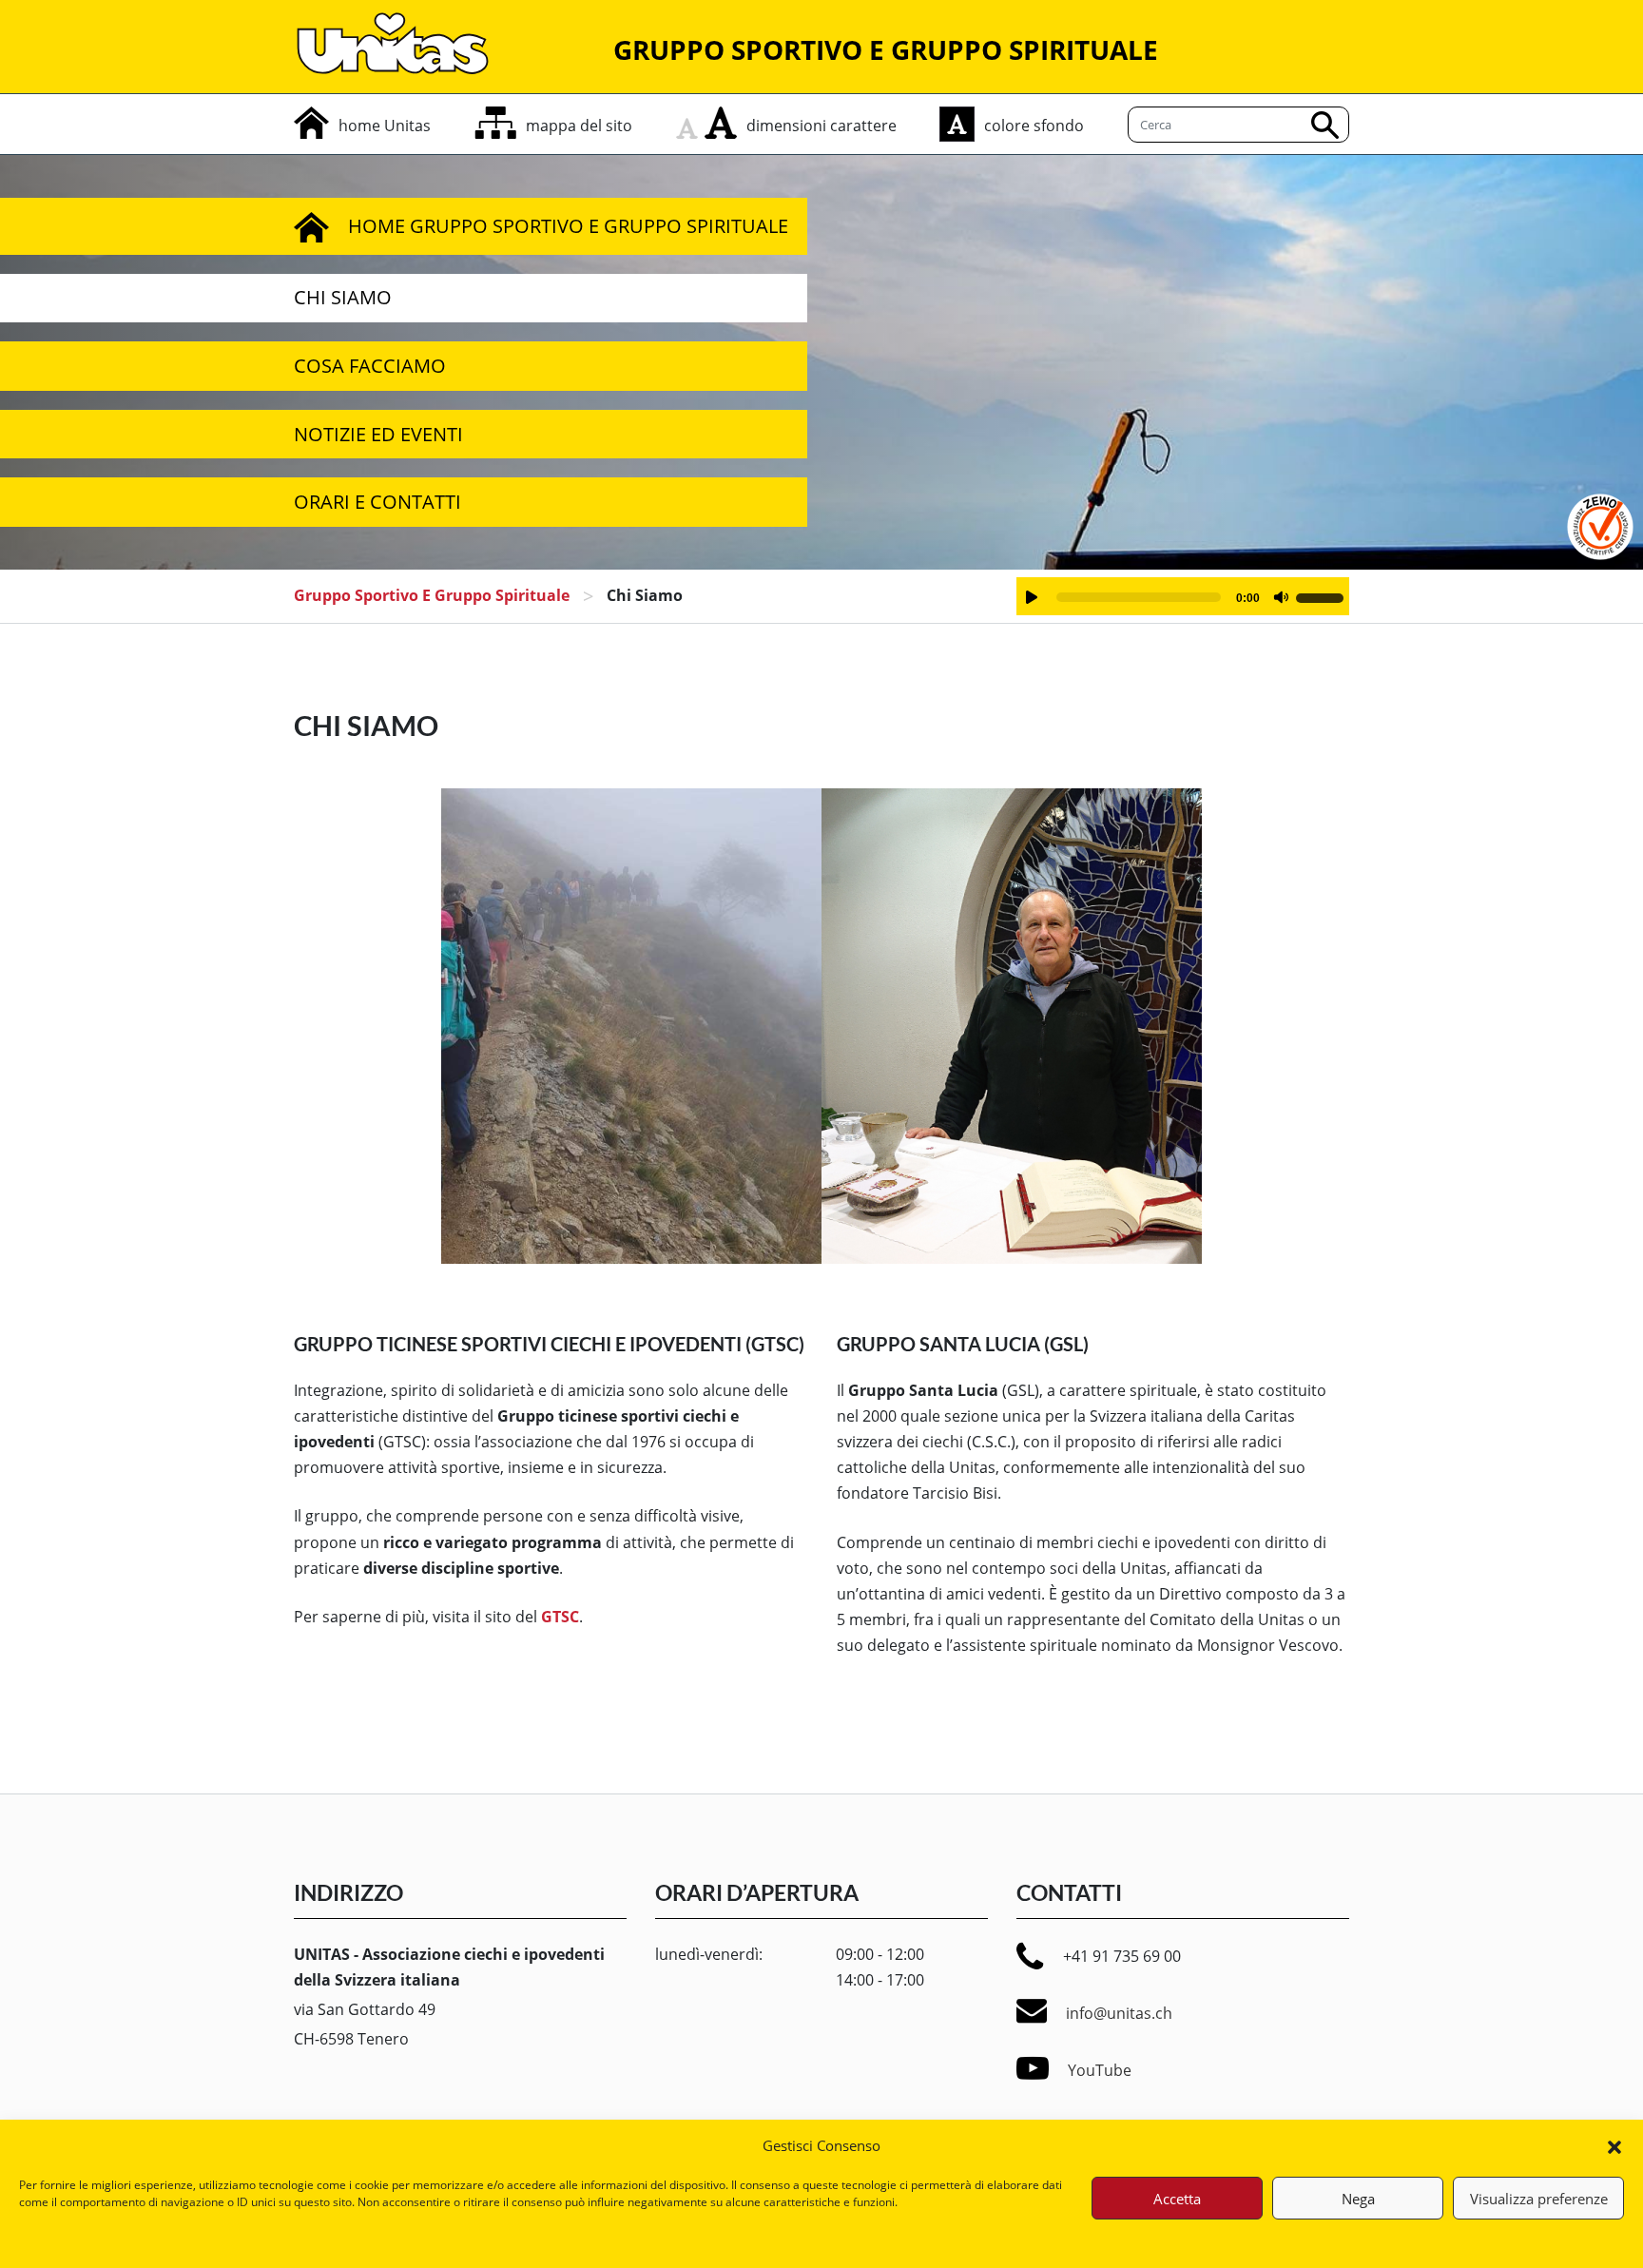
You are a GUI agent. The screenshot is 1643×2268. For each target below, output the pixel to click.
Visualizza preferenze (1539, 2199)
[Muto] (1281, 597)
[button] (1614, 2145)
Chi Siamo (343, 297)
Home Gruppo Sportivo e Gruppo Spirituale (568, 226)
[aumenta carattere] (721, 123)
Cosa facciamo (370, 366)
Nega (1358, 2199)
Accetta (1177, 2199)
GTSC (560, 1617)
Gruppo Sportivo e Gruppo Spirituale (432, 595)
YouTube (1100, 2070)
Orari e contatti (377, 502)
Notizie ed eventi (378, 434)
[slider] (1323, 595)
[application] (1183, 596)
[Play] (1032, 597)
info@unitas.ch (1119, 2013)
